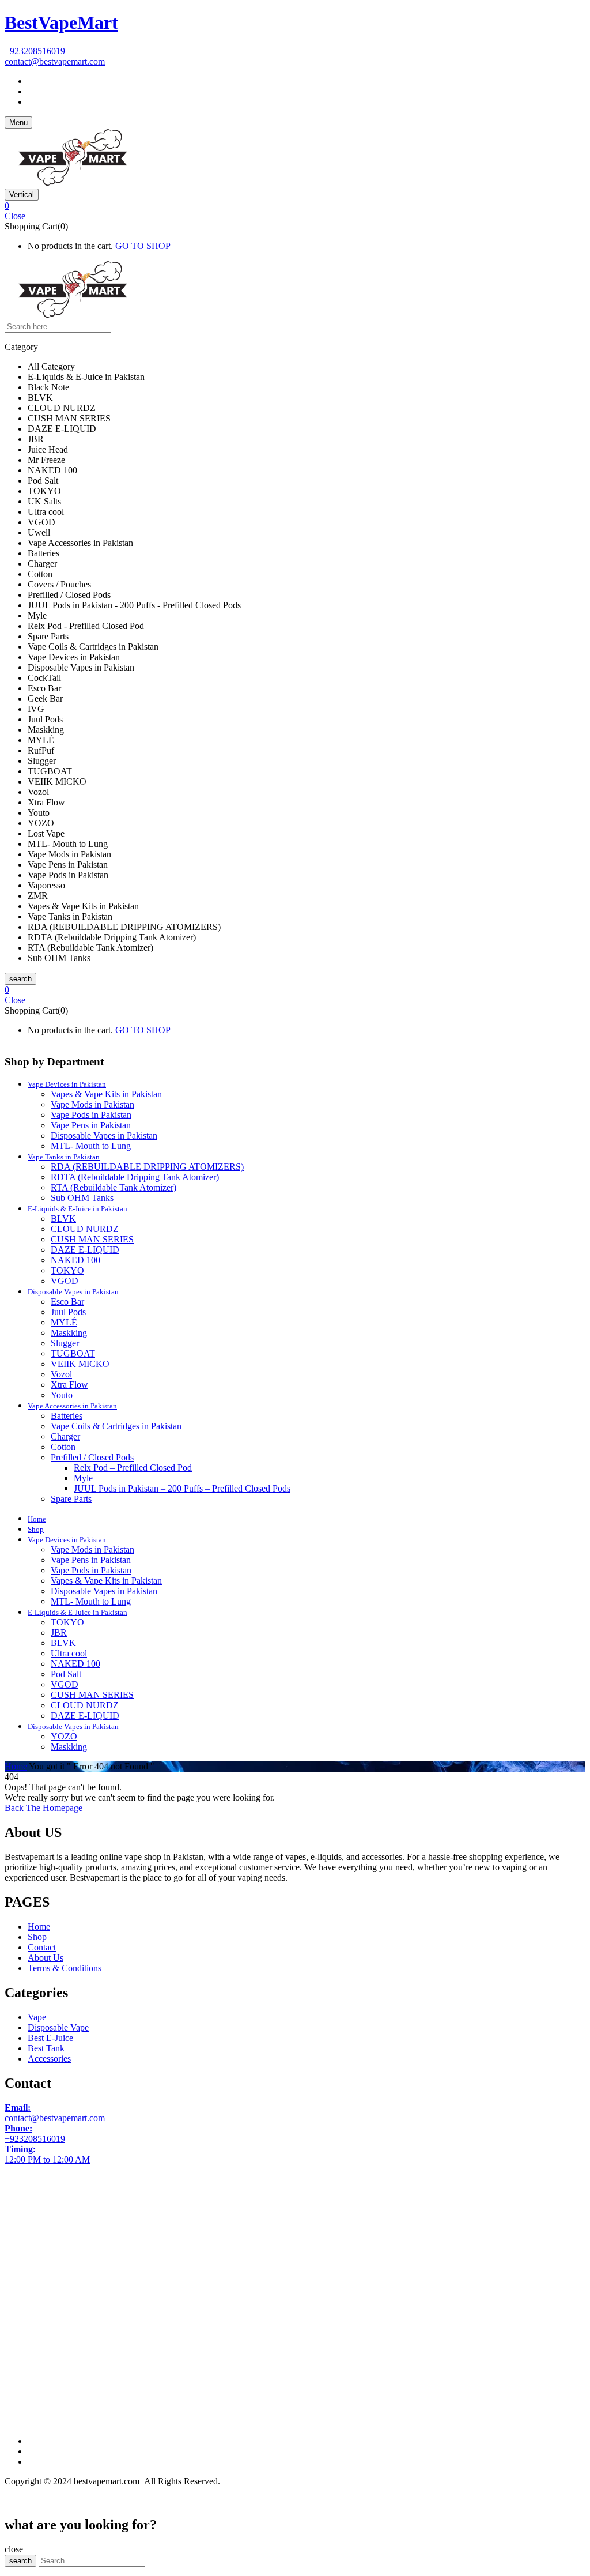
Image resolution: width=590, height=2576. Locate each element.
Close (15, 216)
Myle (83, 1478)
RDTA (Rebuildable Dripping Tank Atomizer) (135, 1177)
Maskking (69, 1333)
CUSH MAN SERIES (92, 1239)
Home (16, 1766)
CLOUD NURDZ (85, 1229)
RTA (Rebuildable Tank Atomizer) (114, 1187)
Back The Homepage (44, 1808)
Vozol (61, 1374)
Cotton (63, 1447)
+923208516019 (35, 51)
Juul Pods (68, 1312)
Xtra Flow (69, 1385)
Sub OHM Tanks (82, 1198)
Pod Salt (66, 1674)
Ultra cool (69, 1653)
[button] (295, 206)
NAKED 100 (75, 1260)
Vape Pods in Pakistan (91, 1115)
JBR (59, 1632)
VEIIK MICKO (80, 1364)
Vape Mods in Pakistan (92, 1104)
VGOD (65, 1281)
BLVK (63, 1219)
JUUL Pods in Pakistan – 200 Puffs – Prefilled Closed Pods (182, 1488)
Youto (62, 1395)
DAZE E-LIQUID (85, 1250)
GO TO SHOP (143, 246)
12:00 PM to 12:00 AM (47, 2154)
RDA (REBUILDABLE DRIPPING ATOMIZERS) (147, 1167)
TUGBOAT (73, 1353)
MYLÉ (64, 1322)
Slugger (65, 1343)
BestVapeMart (61, 22)
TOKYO (67, 1270)
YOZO (64, 1736)
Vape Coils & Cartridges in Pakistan (116, 1426)
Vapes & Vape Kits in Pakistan (106, 1094)
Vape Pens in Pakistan (91, 1125)
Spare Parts (71, 1499)
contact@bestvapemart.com (55, 61)
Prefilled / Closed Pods (92, 1457)
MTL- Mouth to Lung (91, 1146)
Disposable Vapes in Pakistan (104, 1136)
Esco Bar (67, 1302)
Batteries (67, 1416)
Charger (65, 1436)
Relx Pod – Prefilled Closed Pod (133, 1468)
